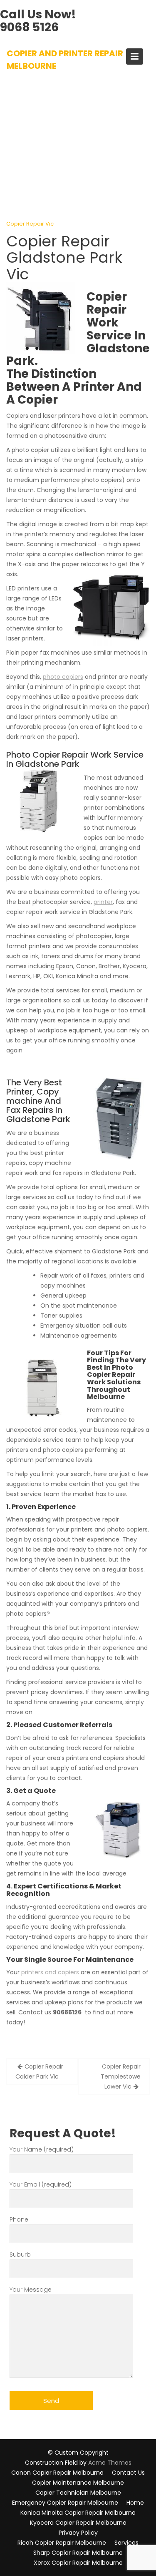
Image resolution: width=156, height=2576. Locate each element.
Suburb (20, 2255)
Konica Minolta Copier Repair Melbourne (78, 2513)
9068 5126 (29, 27)
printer (103, 902)
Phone (19, 2219)
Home (135, 2503)
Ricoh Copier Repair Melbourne (62, 2543)
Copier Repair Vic (30, 224)
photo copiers (63, 677)
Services (126, 2543)
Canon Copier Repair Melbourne (57, 2473)
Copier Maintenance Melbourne (78, 2483)
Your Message (31, 2290)
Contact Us (128, 2473)
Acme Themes (110, 2463)
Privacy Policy (78, 2533)
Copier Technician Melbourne (78, 2493)
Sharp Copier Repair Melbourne (78, 2553)
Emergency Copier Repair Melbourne (65, 2503)
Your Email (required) (41, 2184)
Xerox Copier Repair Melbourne (78, 2563)
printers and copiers (50, 1972)
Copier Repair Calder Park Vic (39, 2071)
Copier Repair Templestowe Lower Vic (121, 2076)
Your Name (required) (42, 2149)
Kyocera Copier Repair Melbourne (78, 2523)
